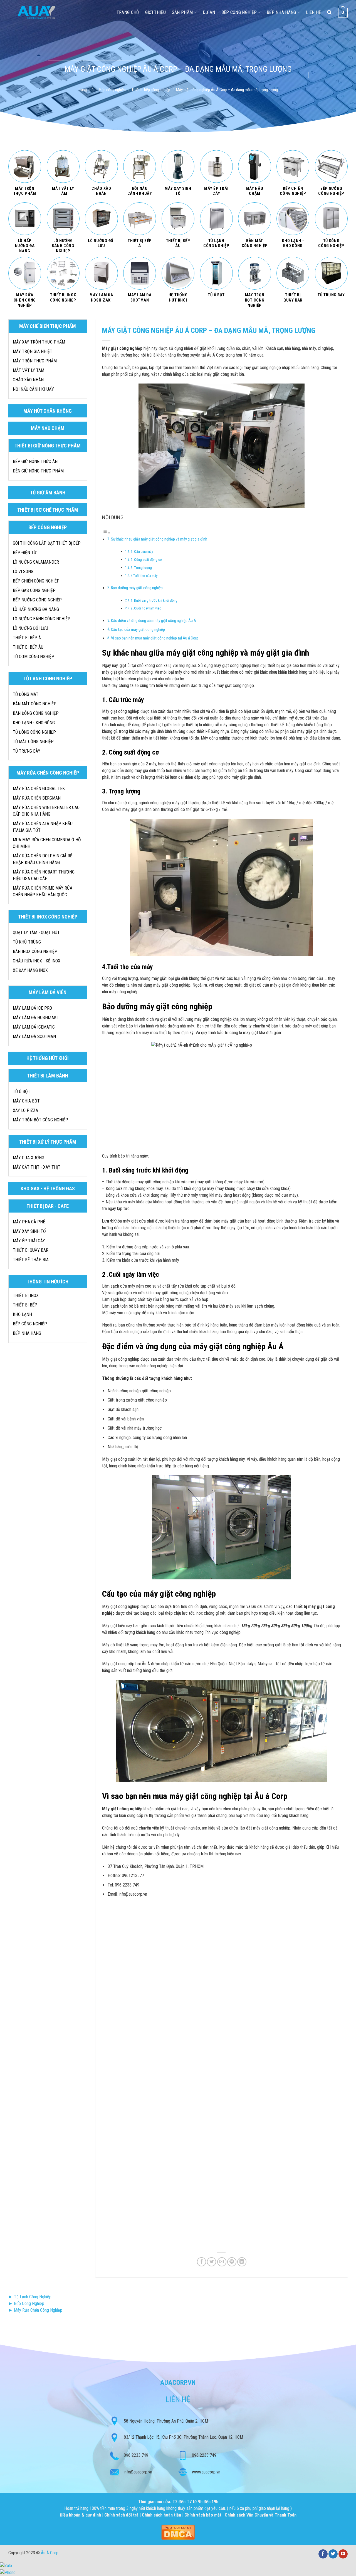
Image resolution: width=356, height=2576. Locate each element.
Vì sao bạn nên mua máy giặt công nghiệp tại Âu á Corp (155, 638)
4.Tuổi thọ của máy (144, 576)
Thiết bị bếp (25, 1305)
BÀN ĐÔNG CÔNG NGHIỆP (36, 713)
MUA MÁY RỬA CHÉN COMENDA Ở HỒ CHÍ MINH (47, 843)
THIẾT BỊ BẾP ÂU (28, 647)
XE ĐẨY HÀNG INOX (30, 970)
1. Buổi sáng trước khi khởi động (154, 600)
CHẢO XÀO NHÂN (28, 380)
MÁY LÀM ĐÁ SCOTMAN (34, 1036)
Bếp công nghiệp (239, 12)
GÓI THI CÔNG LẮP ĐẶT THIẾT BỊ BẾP (47, 543)
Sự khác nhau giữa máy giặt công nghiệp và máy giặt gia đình (159, 539)
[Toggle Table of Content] (106, 533)
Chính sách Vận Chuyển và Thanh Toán (261, 2515)
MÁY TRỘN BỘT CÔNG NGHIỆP (40, 1120)
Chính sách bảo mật (203, 2515)
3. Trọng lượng (141, 568)
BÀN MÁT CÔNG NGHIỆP (35, 704)
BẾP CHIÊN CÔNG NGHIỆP (36, 581)
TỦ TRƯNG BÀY (27, 751)
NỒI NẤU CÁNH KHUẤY (33, 389)
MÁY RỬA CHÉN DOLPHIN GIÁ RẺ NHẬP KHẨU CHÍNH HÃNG (43, 859)
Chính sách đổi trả (122, 2515)
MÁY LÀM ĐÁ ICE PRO (32, 1008)
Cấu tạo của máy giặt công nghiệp (138, 630)
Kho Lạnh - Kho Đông (34, 723)
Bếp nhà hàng (281, 12)
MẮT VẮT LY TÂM (29, 370)
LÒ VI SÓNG (23, 572)
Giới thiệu (155, 12)
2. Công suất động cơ (146, 560)
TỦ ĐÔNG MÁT (26, 694)
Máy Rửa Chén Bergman (37, 798)
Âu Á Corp (50, 2553)
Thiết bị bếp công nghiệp (151, 90)
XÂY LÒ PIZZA (25, 1110)
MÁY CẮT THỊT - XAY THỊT (37, 1167)
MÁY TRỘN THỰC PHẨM (35, 361)
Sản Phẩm (182, 12)
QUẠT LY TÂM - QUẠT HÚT (36, 933)
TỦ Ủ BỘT (22, 1092)
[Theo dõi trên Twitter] (333, 2554)
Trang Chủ (128, 12)
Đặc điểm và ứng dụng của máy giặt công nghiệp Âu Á (154, 621)
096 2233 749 (136, 2455)
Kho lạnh (22, 1314)
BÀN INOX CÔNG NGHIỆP (35, 951)
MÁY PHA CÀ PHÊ (29, 1222)
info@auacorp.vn (138, 2472)
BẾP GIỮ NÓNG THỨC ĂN (35, 461)
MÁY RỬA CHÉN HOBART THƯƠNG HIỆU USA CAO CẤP (44, 875)
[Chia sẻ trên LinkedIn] (242, 2262)
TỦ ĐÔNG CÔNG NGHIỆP (34, 732)
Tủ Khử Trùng (27, 942)
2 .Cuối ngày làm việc (146, 608)
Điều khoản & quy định (81, 2515)
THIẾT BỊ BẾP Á (27, 638)
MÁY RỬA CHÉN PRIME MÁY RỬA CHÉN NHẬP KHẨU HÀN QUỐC (43, 891)
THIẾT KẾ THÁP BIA (31, 1260)
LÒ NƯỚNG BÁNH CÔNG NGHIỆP (42, 619)
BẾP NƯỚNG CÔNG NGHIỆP (37, 600)
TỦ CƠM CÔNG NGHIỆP (34, 657)
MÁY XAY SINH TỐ (29, 1231)
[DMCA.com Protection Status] (178, 2532)
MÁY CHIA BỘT (26, 1101)
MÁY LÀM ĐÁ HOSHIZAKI (35, 1018)
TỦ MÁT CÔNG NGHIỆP (33, 742)
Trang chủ (86, 90)
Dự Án (209, 12)
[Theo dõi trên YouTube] (343, 2554)
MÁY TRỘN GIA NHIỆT (33, 351)
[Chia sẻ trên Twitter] (212, 2262)
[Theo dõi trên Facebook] (323, 2554)
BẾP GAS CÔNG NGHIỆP (34, 590)
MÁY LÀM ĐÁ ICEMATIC (34, 1027)
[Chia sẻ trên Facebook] (202, 2262)
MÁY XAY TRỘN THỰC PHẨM (39, 342)
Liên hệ (313, 12)
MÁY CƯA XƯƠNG (29, 1158)
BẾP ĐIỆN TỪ (25, 553)
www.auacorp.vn (206, 2472)
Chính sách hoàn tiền (162, 2515)
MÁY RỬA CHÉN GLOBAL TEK (39, 789)
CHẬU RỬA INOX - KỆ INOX (37, 961)
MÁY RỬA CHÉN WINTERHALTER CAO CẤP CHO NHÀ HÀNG (46, 811)
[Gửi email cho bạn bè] (222, 2262)
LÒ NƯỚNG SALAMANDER (36, 562)
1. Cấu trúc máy (142, 552)
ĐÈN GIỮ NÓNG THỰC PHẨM (38, 471)
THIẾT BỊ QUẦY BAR (31, 1250)
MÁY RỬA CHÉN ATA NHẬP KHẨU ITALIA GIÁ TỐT (43, 827)
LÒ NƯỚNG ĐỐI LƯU (30, 628)
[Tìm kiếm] (329, 12)
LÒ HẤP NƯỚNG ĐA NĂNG (36, 609)
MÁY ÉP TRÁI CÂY (29, 1241)
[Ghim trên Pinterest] (232, 2262)
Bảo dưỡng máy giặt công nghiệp (137, 588)
